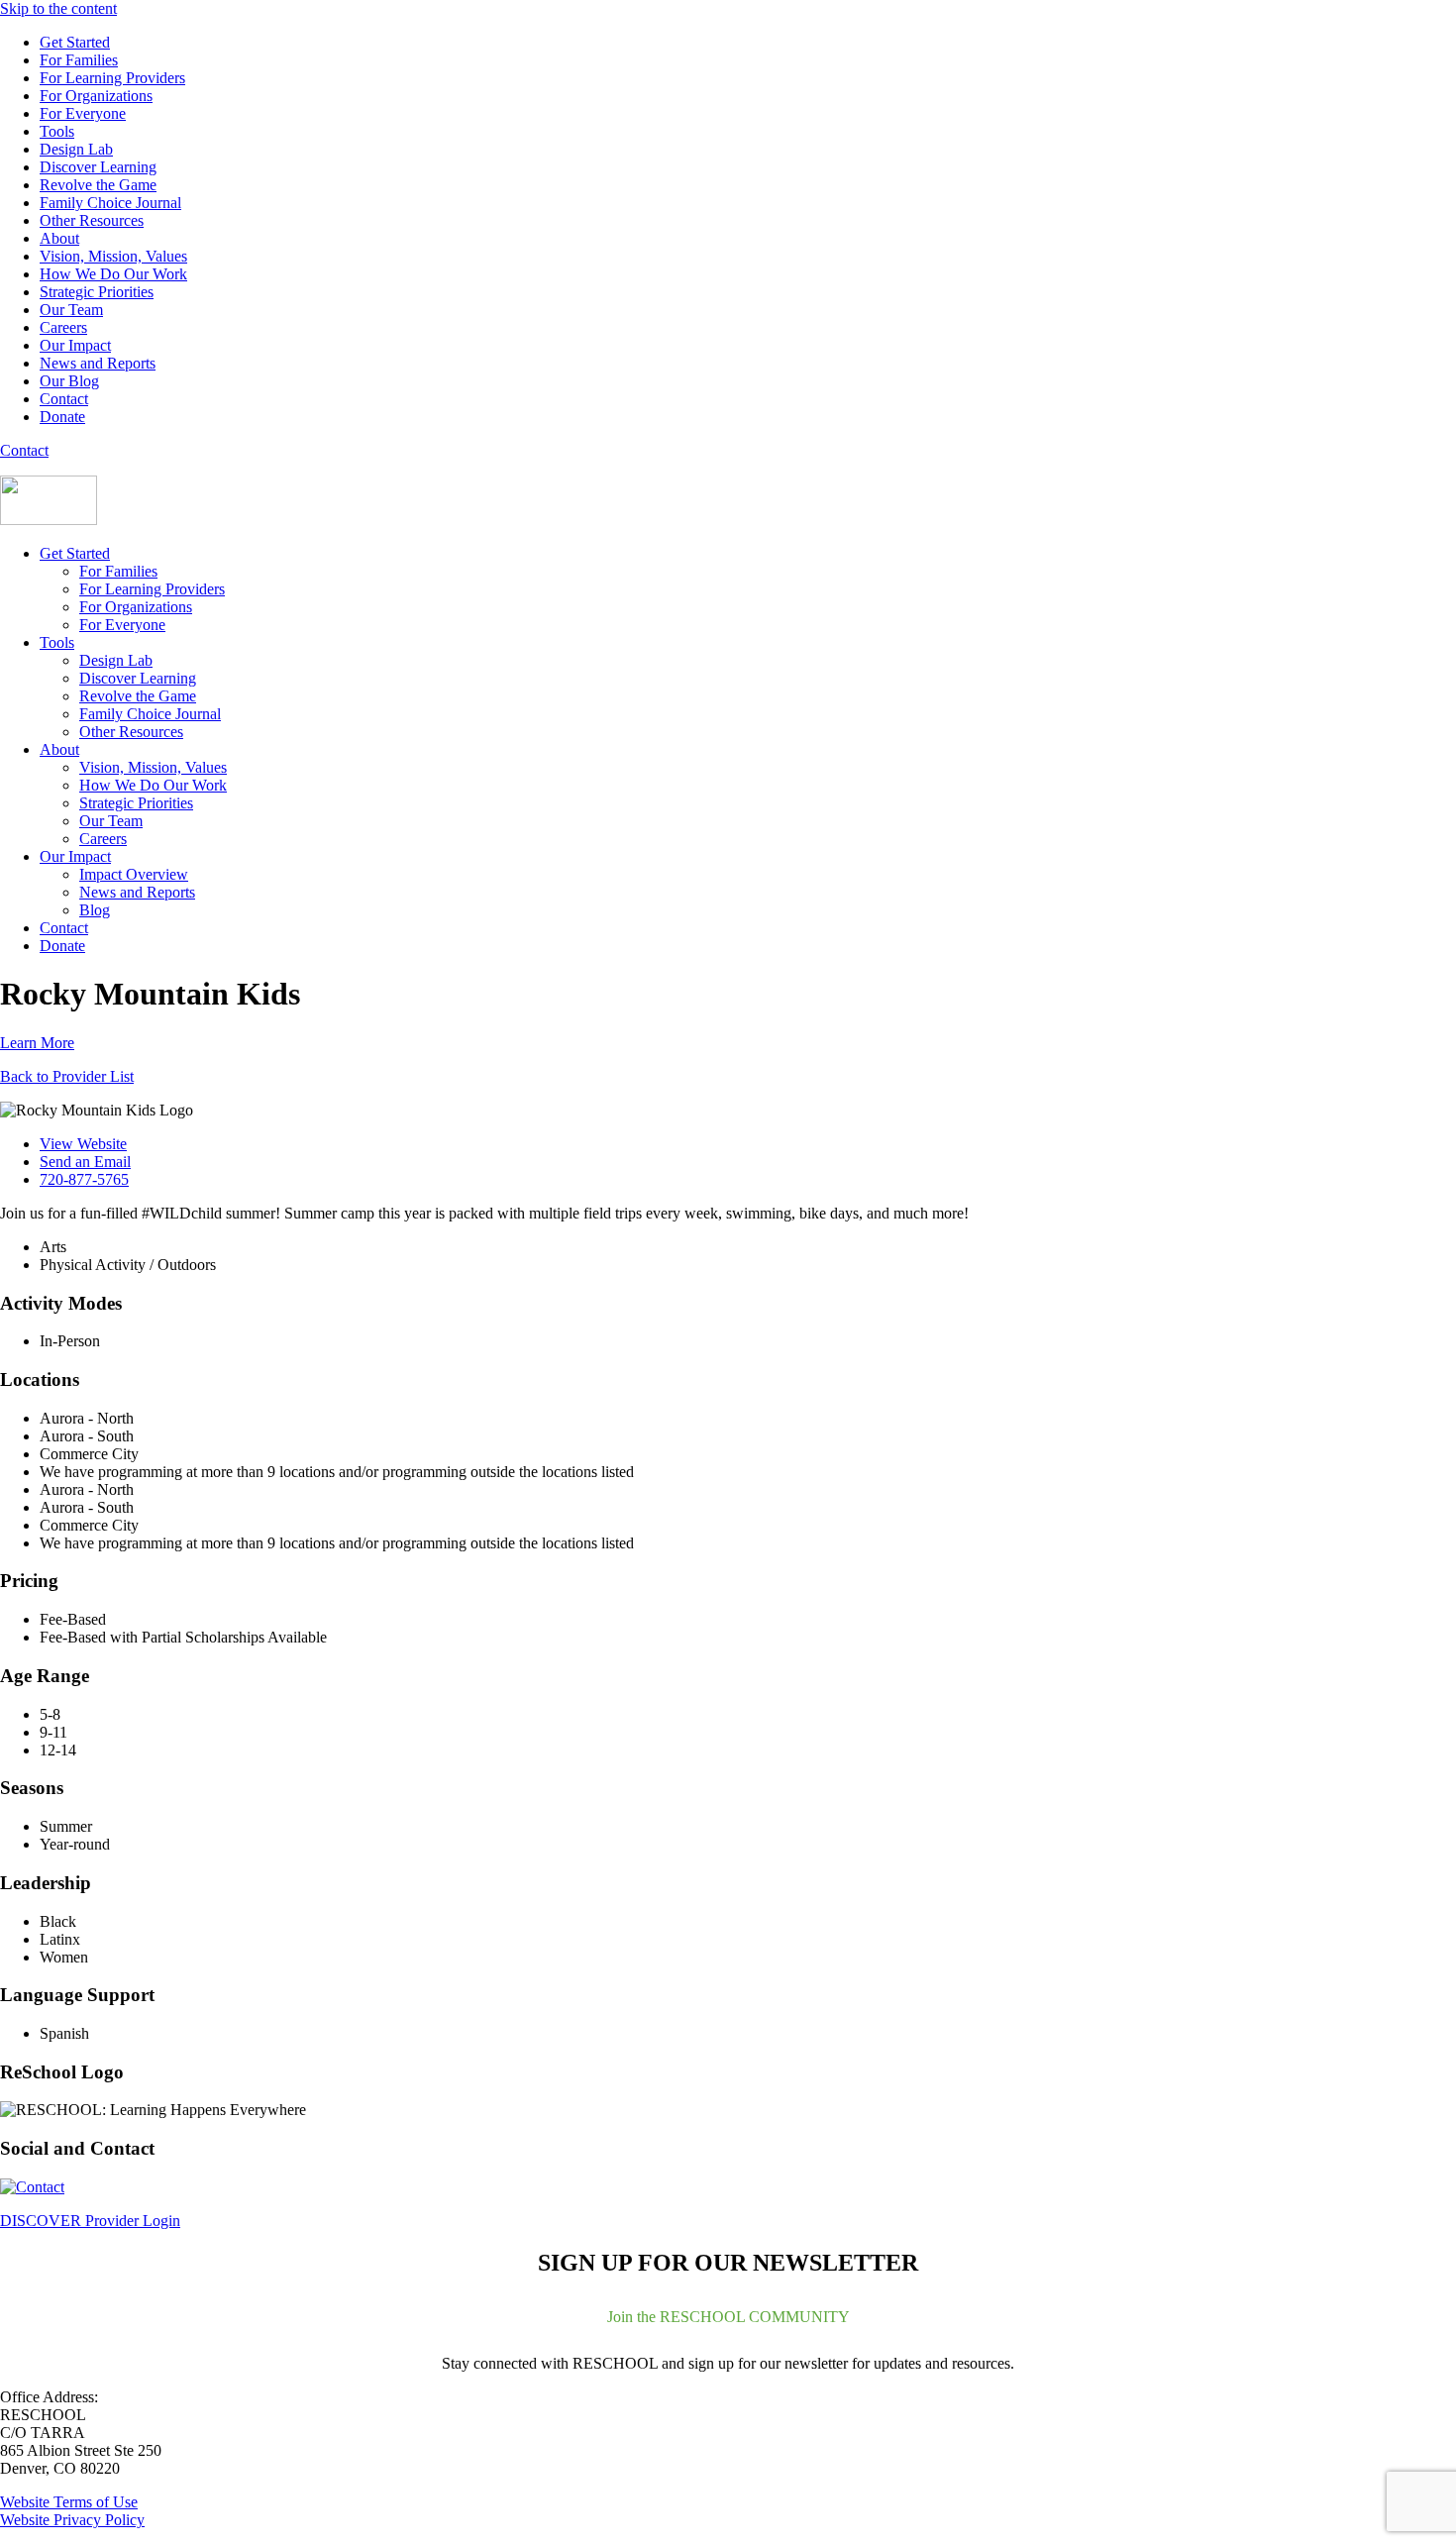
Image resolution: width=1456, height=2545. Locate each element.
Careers (63, 327)
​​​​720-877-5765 (84, 1179)
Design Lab (76, 149)
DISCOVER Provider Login (90, 2221)
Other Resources (92, 220)
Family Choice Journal (110, 203)
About (59, 238)
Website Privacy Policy (72, 2520)
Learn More (37, 1043)
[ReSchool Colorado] (49, 520)
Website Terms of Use (69, 2502)
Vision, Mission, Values (113, 256)
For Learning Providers (112, 78)
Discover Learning (98, 167)
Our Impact (75, 345)
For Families (79, 60)
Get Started (75, 42)
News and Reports (98, 363)
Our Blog (69, 381)
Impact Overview (134, 874)
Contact (64, 399)
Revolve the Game (98, 185)
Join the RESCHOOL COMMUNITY (728, 2317)
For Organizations (96, 96)
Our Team (71, 310)
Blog (95, 910)
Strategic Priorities (97, 292)
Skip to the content (58, 8)
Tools (57, 131)
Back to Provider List (67, 1076)
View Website (83, 1144)
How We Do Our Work (113, 274)
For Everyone (83, 113)
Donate (62, 417)
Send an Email (85, 1162)
